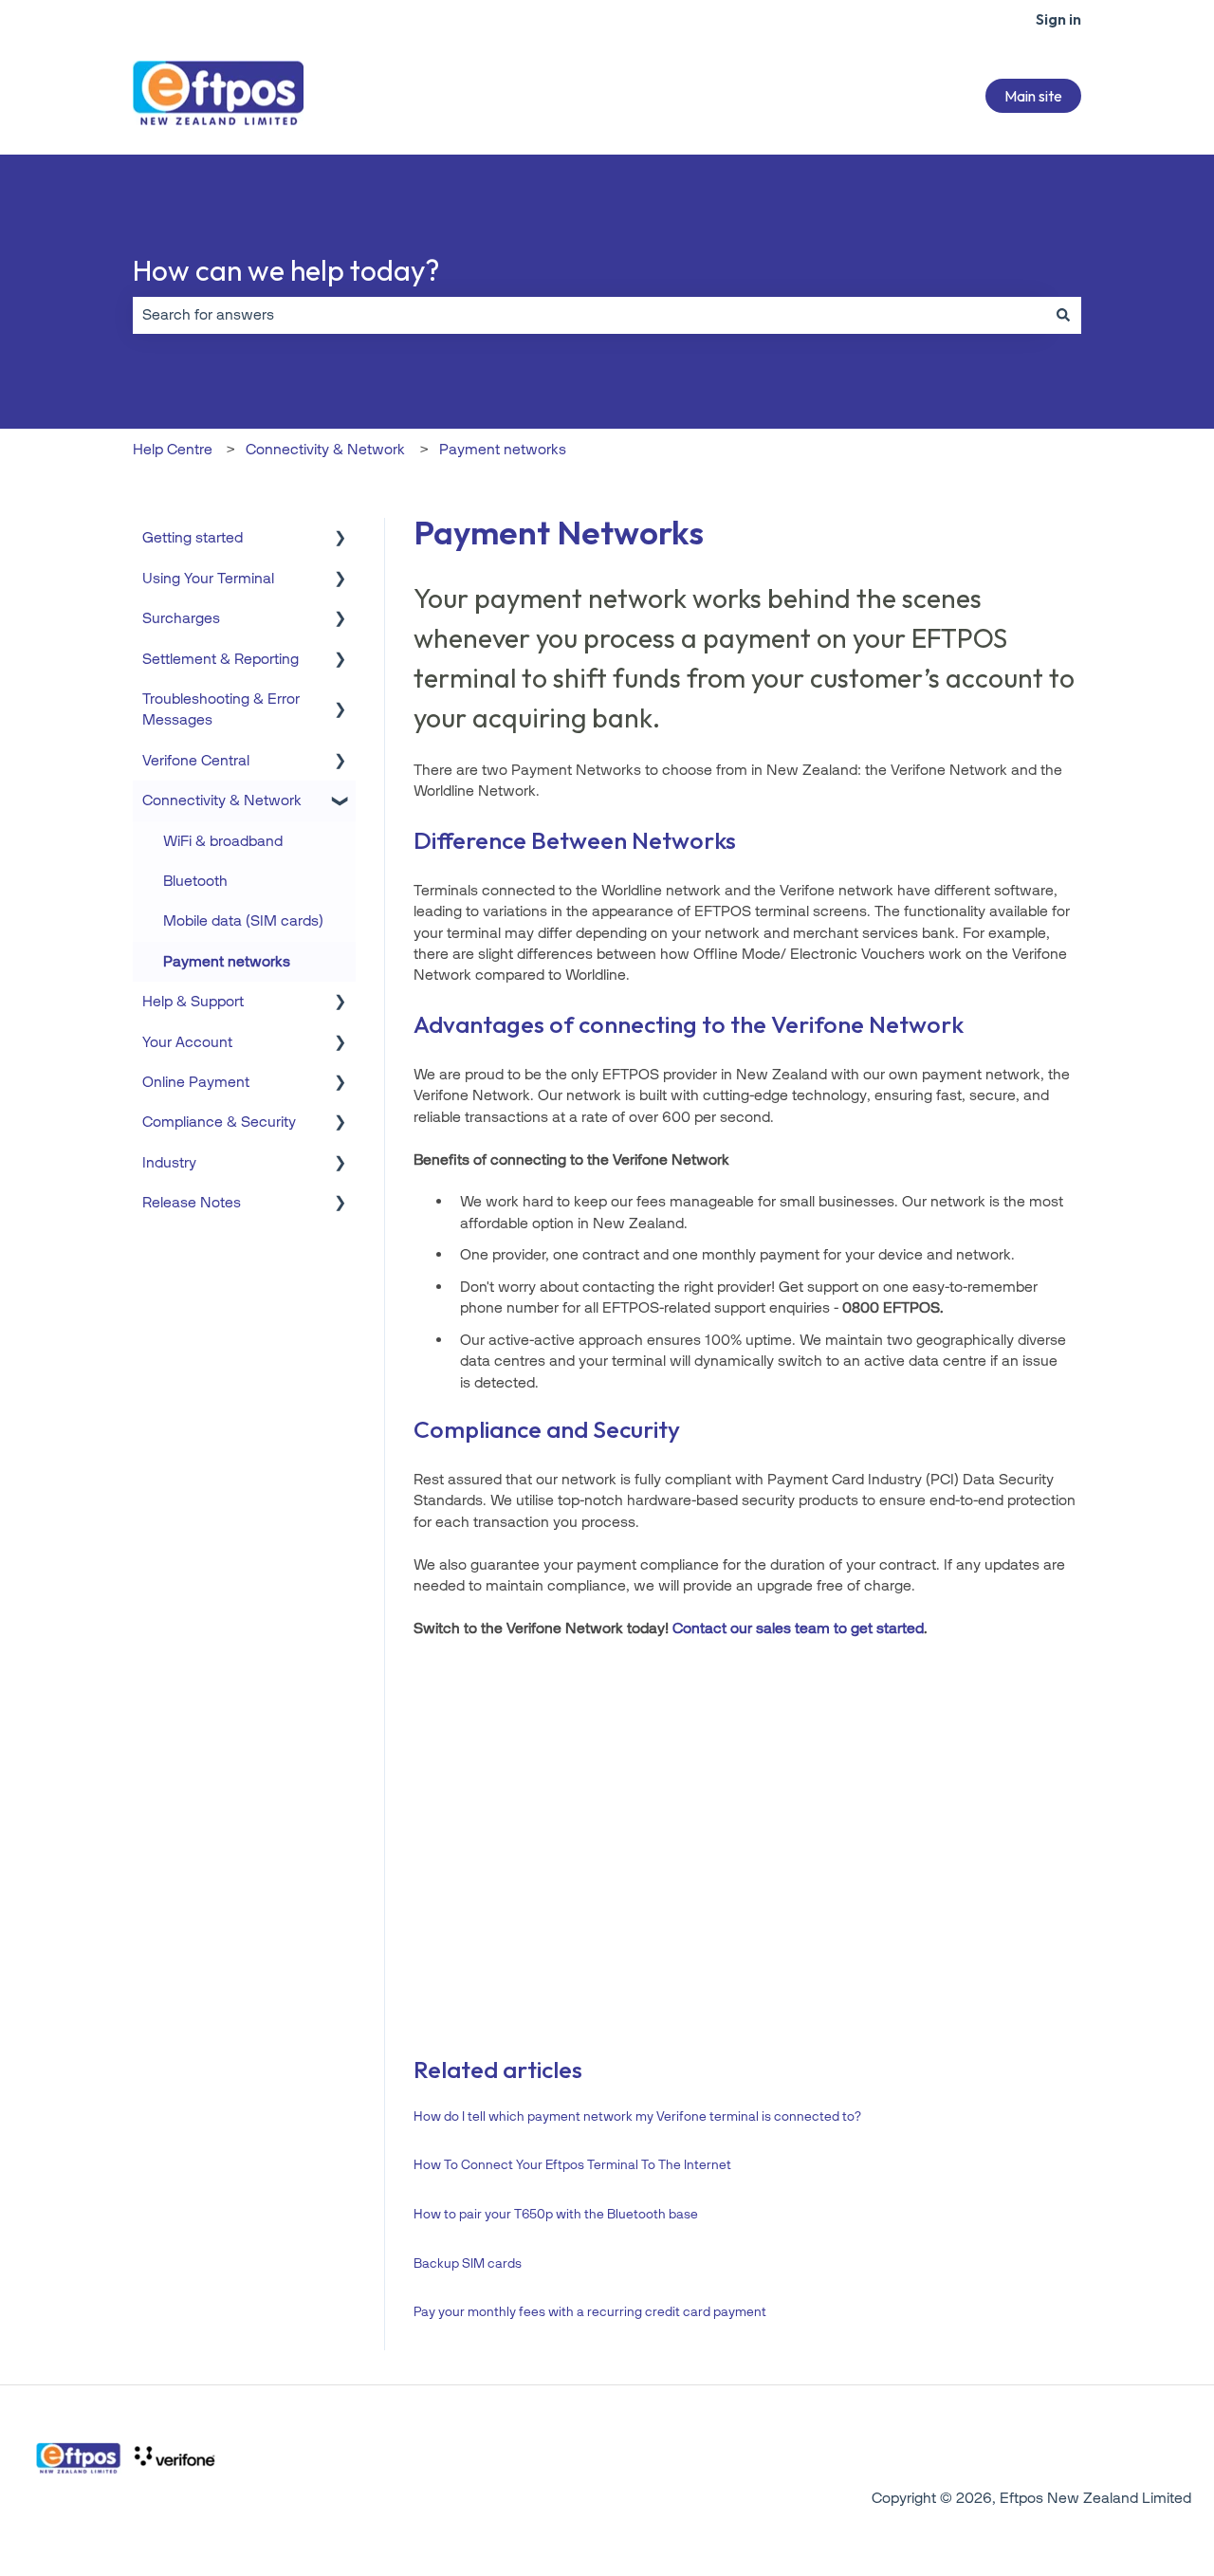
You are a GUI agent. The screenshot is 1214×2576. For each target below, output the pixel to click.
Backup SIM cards (468, 2263)
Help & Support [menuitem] (193, 1001)
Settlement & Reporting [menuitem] (221, 659)
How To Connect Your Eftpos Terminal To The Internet (572, 2165)
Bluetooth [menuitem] (195, 881)
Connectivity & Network (325, 449)
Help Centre (173, 449)
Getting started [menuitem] (193, 537)
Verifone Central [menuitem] (196, 760)
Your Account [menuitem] (187, 1042)
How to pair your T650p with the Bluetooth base (556, 2214)
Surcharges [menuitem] (181, 618)
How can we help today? (286, 270)
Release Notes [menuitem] (192, 1202)
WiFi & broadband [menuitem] (223, 841)
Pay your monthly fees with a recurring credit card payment (590, 2312)
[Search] (1063, 315)
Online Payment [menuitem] (196, 1082)
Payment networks (503, 449)
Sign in (1058, 19)
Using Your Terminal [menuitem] (208, 578)
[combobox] (589, 315)
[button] (340, 539)
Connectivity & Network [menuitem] (222, 800)
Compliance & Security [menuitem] (219, 1122)
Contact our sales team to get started (798, 1628)
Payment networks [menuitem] (227, 961)
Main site (1033, 96)
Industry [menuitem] (169, 1162)
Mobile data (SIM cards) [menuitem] (243, 920)
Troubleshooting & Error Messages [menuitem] (221, 709)
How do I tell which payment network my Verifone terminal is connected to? (637, 2116)
